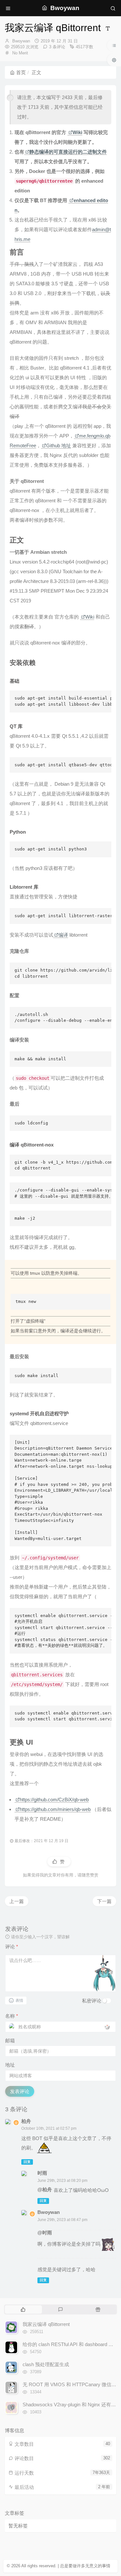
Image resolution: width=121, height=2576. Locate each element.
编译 (63, 935)
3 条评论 (57, 47)
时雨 (42, 2173)
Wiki (77, 132)
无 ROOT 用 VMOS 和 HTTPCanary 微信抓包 (72, 2384)
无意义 (91, 2566)
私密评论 (92, 2001)
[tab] (23, 2309)
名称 (12, 2016)
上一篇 (17, 1901)
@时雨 (45, 2233)
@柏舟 (45, 2189)
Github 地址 (59, 445)
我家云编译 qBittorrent (46, 2324)
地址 (10, 2065)
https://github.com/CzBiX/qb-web (54, 1800)
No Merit (20, 53)
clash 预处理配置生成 (46, 2364)
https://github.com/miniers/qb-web (55, 1809)
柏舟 (26, 2121)
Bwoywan (21, 41)
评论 (12, 1947)
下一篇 (104, 1901)
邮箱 (10, 2040)
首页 (21, 72)
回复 (27, 2162)
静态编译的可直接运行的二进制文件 (68, 152)
